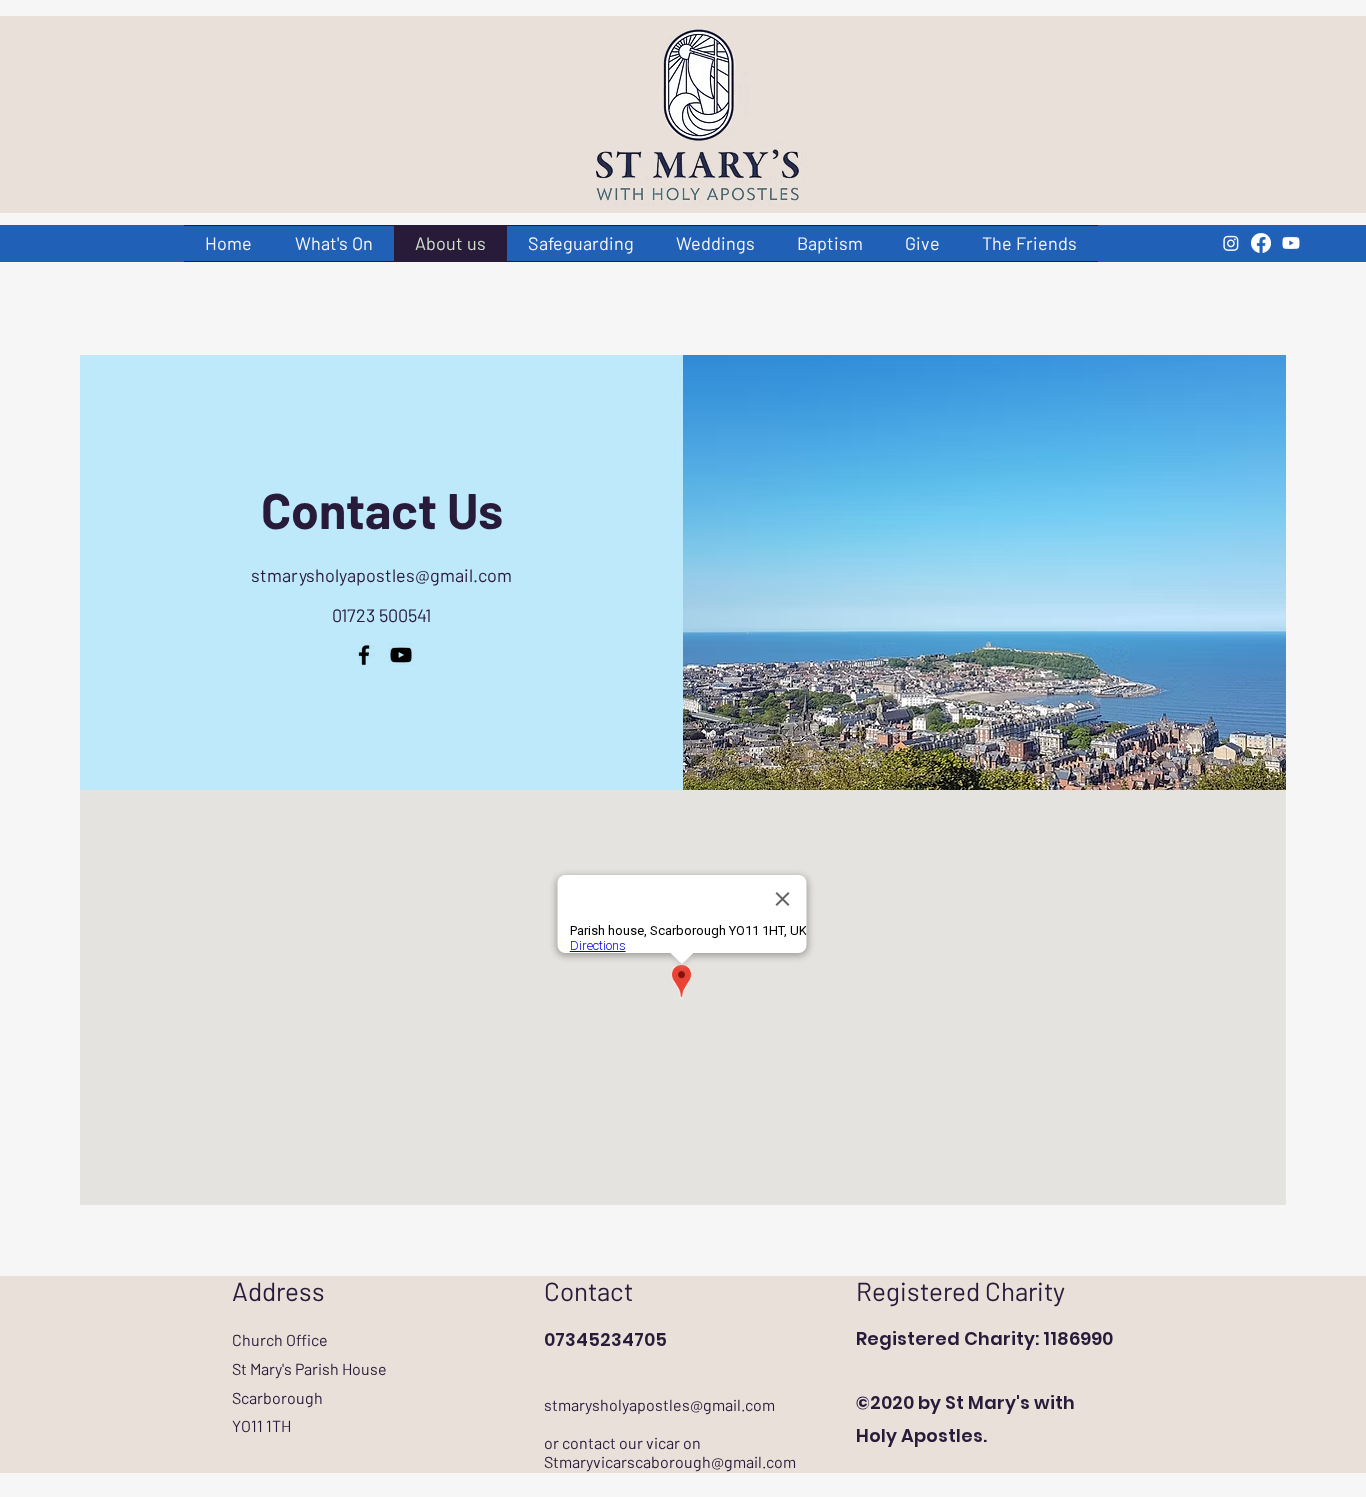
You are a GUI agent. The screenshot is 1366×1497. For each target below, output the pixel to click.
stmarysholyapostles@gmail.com (381, 575)
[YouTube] (1291, 243)
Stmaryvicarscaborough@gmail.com (670, 1461)
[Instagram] (1231, 243)
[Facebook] (1261, 243)
